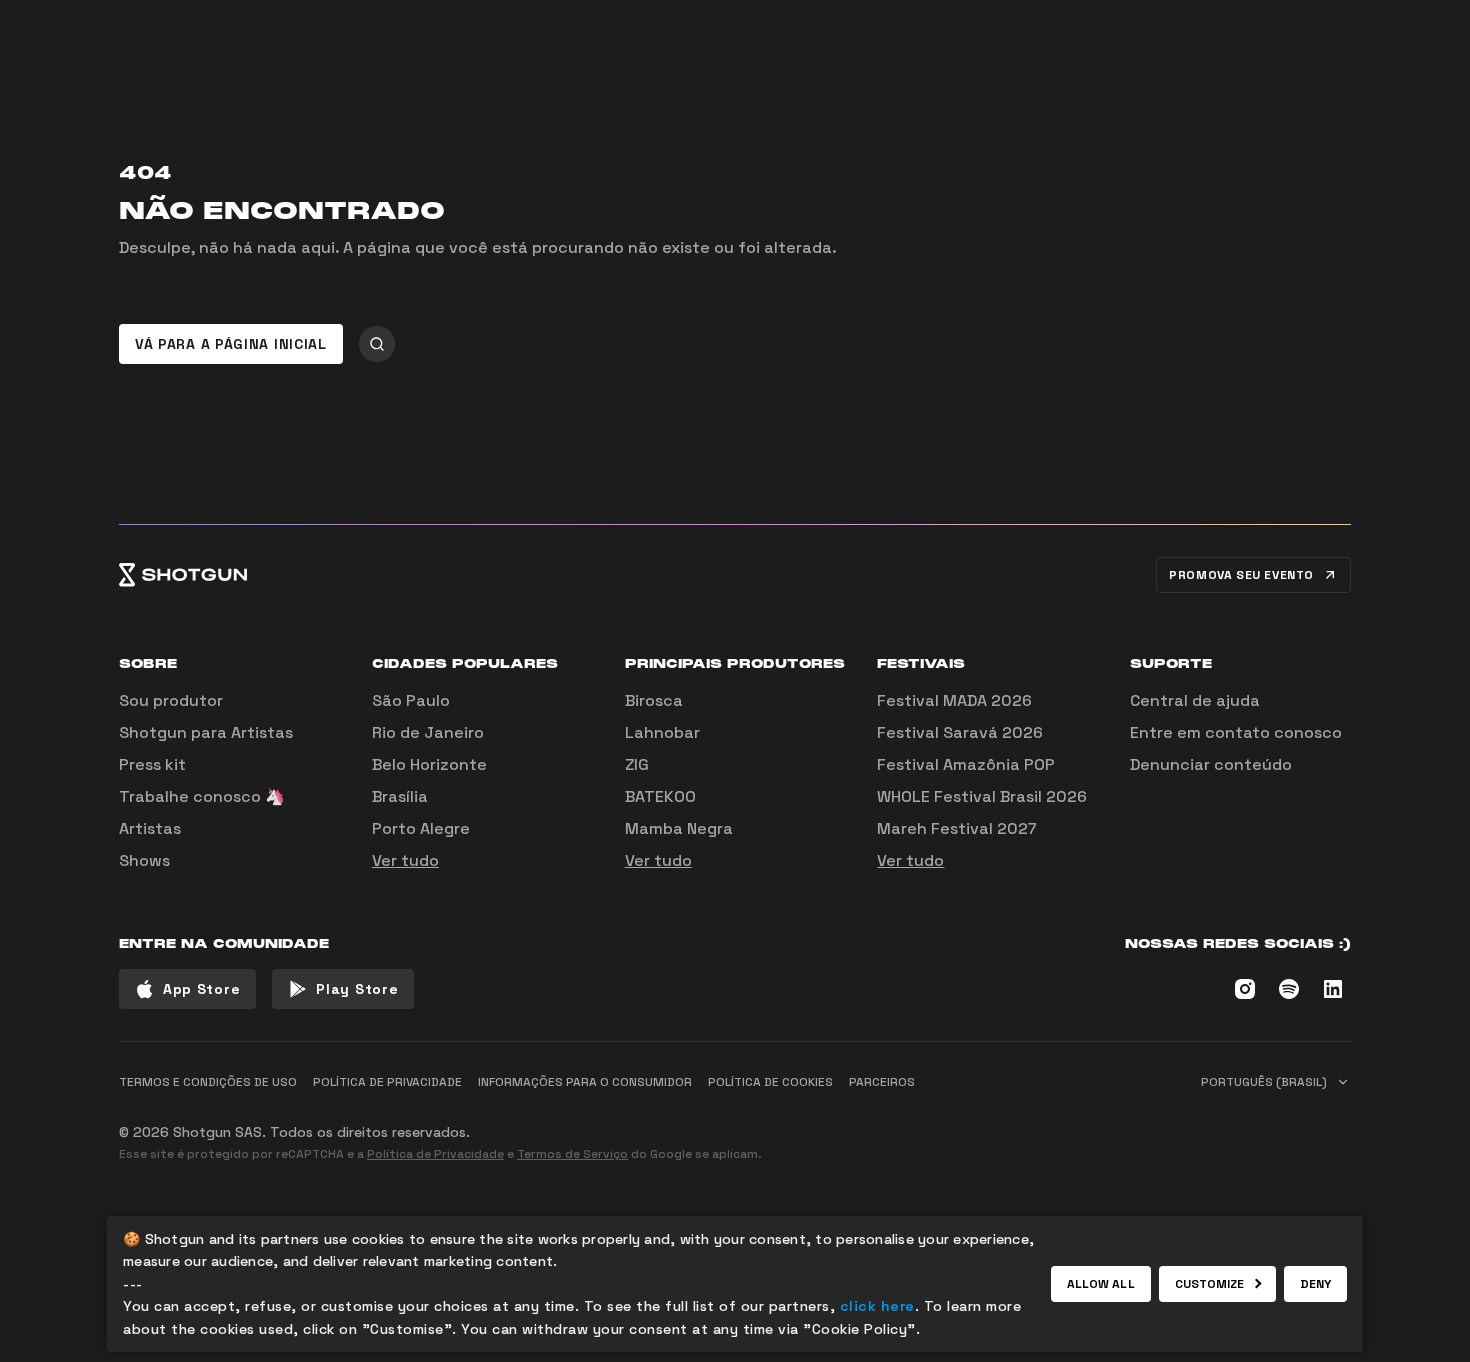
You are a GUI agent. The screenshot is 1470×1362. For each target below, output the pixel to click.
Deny (1315, 1284)
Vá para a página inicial (231, 344)
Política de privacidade (387, 1082)
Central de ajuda (1195, 700)
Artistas (150, 828)
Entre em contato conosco (1236, 732)
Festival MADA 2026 (954, 700)
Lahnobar (662, 732)
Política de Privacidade (435, 1154)
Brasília (400, 796)
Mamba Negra (679, 828)
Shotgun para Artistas (206, 732)
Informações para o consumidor (585, 1082)
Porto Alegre (421, 828)
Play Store (357, 989)
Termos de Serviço (572, 1154)
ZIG (637, 764)
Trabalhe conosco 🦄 (202, 796)
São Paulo (411, 700)
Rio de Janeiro (428, 732)
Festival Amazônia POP (966, 764)
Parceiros (882, 1082)
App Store (201, 989)
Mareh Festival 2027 (957, 828)
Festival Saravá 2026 (960, 732)
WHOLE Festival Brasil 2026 (982, 796)
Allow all (1101, 1284)
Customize (1210, 1284)
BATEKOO (660, 796)
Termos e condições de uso (208, 1082)
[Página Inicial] (183, 575)
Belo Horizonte (429, 764)
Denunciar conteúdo (1211, 764)
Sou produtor (171, 700)
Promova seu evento (1241, 575)
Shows (144, 860)
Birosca (654, 700)
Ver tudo (405, 860)
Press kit (152, 764)
